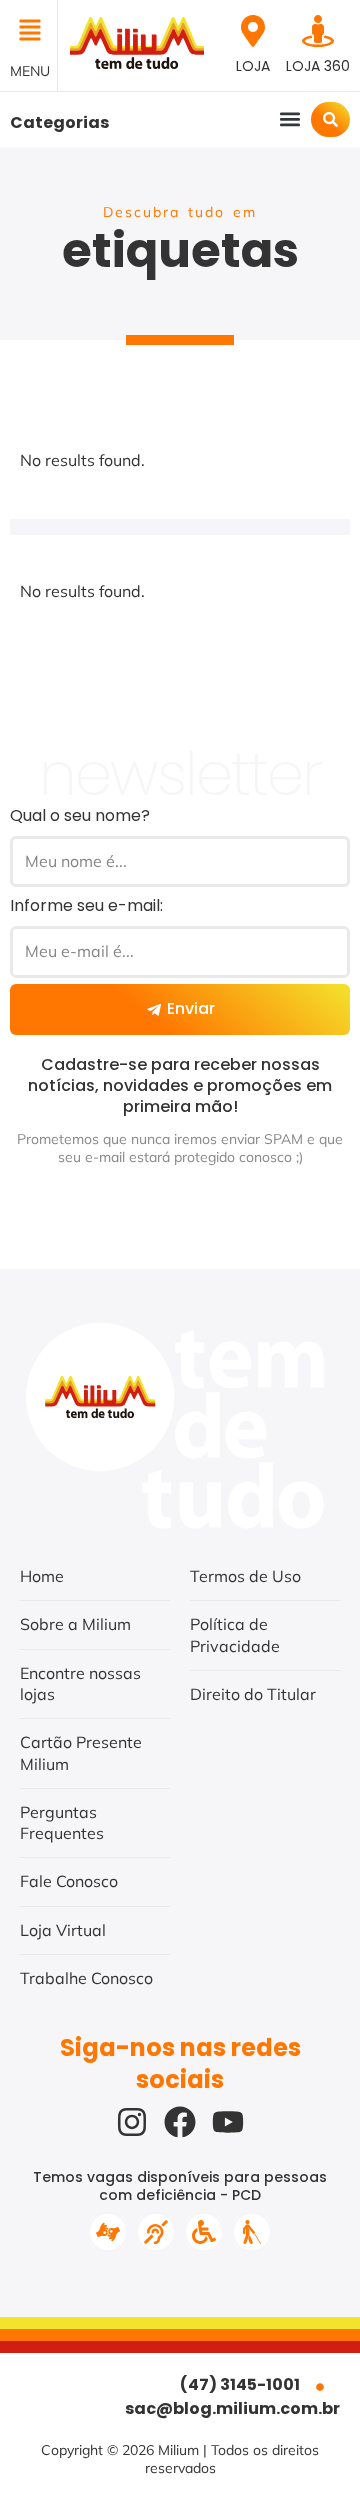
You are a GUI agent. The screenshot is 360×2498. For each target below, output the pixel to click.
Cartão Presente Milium (81, 1752)
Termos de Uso (245, 1576)
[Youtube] (228, 2122)
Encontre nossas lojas (80, 1683)
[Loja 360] (318, 31)
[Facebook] (180, 2122)
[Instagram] (132, 2122)
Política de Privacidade (235, 1634)
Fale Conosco (69, 1881)
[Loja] (253, 31)
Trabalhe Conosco (86, 1978)
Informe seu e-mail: (86, 905)
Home (42, 1576)
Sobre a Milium (75, 1624)
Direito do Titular (253, 1694)
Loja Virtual (63, 1930)
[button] (28, 32)
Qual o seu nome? (80, 815)
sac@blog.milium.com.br (232, 2408)
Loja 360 (318, 66)
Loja (253, 66)
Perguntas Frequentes (62, 1822)
